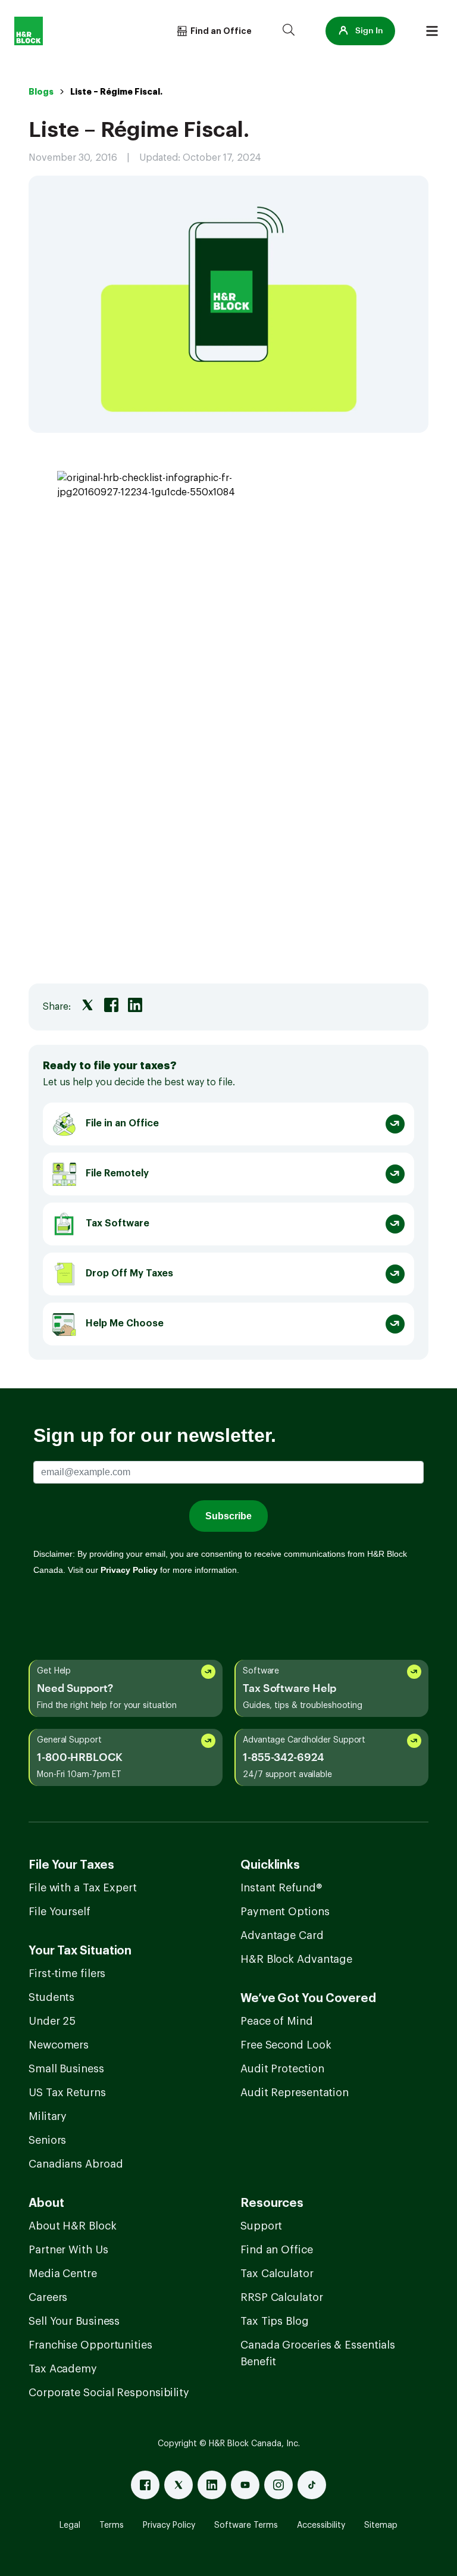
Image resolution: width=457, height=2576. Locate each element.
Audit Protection (282, 2069)
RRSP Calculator (282, 2297)
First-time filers (67, 1974)
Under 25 (52, 2021)
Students (51, 1997)
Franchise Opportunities (90, 2345)
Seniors (47, 2140)
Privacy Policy (169, 2525)
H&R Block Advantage (296, 1959)
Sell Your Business (74, 2321)
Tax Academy (63, 2369)
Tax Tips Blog (275, 2321)
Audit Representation (295, 2093)
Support (261, 2226)
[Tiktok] (312, 2485)
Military (48, 2116)
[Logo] (29, 31)
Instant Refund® (281, 1888)
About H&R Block (73, 2226)
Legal (70, 2525)
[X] (179, 2485)
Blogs (41, 92)
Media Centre (63, 2274)
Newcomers (59, 2045)
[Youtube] (245, 2485)
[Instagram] (278, 2485)
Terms (112, 2525)
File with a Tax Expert (83, 1888)
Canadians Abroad (76, 2164)
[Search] (289, 31)
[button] (360, 31)
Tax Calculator (277, 2274)
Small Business (66, 2069)
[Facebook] (145, 2485)
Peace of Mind (277, 2021)
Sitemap (381, 2525)
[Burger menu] (432, 31)
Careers (48, 2297)
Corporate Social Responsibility (109, 2393)
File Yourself (60, 1912)
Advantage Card (282, 1935)
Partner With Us (68, 2250)
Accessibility (321, 2525)
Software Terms (246, 2525)
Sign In (369, 31)
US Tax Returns (67, 2093)
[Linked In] (212, 2485)
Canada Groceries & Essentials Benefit (318, 2353)
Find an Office (277, 2250)
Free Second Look (286, 2045)
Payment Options (285, 1912)
